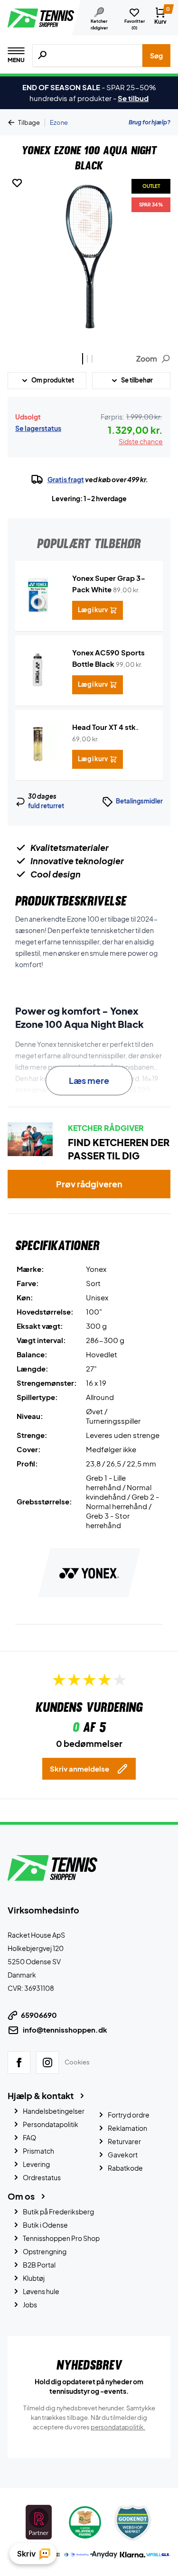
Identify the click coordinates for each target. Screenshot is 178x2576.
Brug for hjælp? (150, 122)
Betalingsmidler (139, 801)
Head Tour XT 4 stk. (105, 727)
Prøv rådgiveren (89, 1184)
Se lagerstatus (38, 428)
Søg (156, 56)
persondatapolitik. (118, 2427)
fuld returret (46, 806)
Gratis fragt (66, 479)
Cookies (77, 2062)
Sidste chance (141, 441)
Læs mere (89, 1080)
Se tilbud (133, 98)
